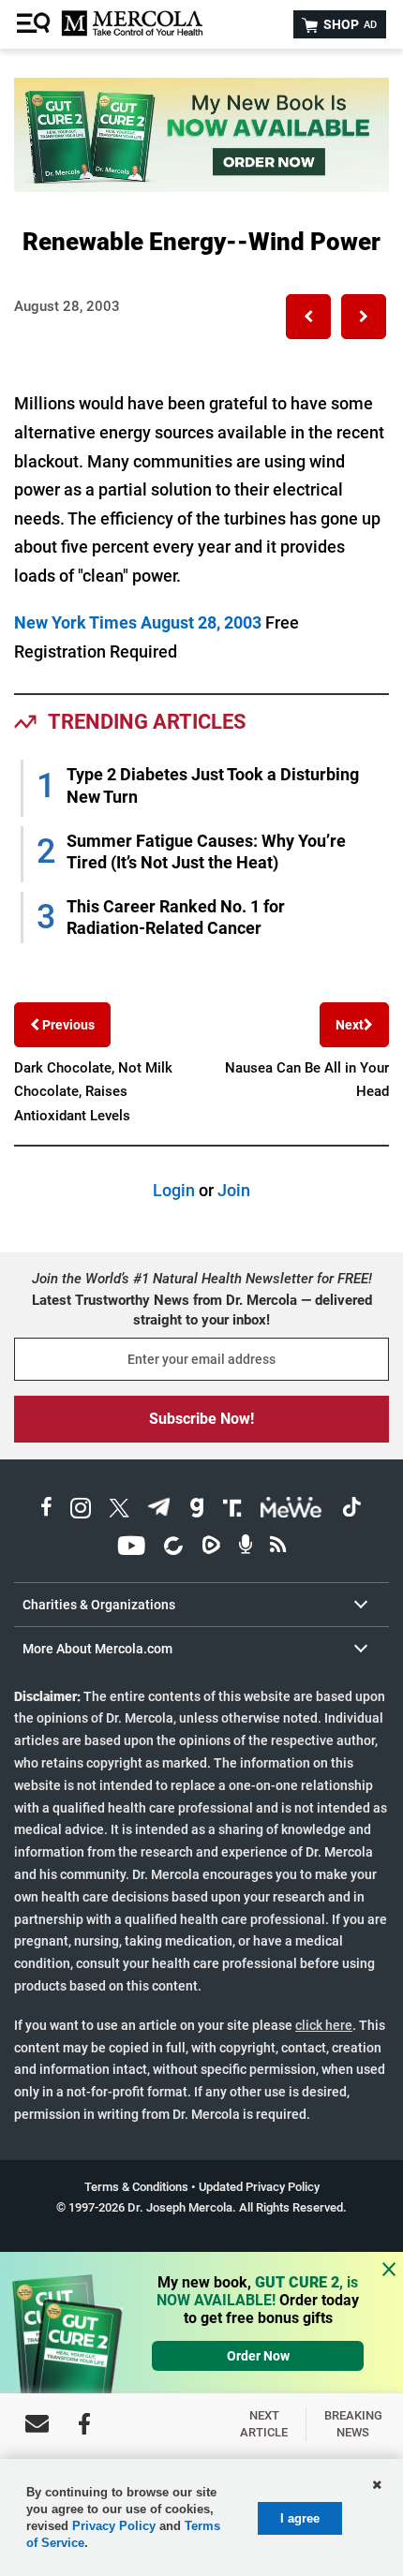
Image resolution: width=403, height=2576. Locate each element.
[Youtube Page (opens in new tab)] (131, 1548)
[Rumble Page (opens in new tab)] (211, 1548)
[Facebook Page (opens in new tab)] (46, 1510)
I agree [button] (300, 2518)
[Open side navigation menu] (36, 24)
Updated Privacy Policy (259, 2187)
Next (350, 1025)
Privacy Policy (114, 2526)
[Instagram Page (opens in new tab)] (81, 1510)
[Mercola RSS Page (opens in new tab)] (278, 1548)
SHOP (349, 24)
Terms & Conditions (136, 2187)
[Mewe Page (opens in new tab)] (291, 1510)
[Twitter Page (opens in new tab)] (119, 1510)
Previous (67, 1025)
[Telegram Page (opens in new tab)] (159, 1510)
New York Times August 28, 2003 (138, 622)
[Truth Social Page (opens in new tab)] (232, 1510)
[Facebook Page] (84, 2424)
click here (324, 2025)
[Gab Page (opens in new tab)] (197, 1510)
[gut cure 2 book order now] (201, 186)
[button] (308, 317)
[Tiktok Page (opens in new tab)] (351, 1510)
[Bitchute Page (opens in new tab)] (173, 1548)
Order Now (258, 2356)
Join (234, 1190)
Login (174, 1190)
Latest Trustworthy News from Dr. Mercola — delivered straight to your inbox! (202, 1310)
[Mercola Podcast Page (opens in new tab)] (246, 1548)
